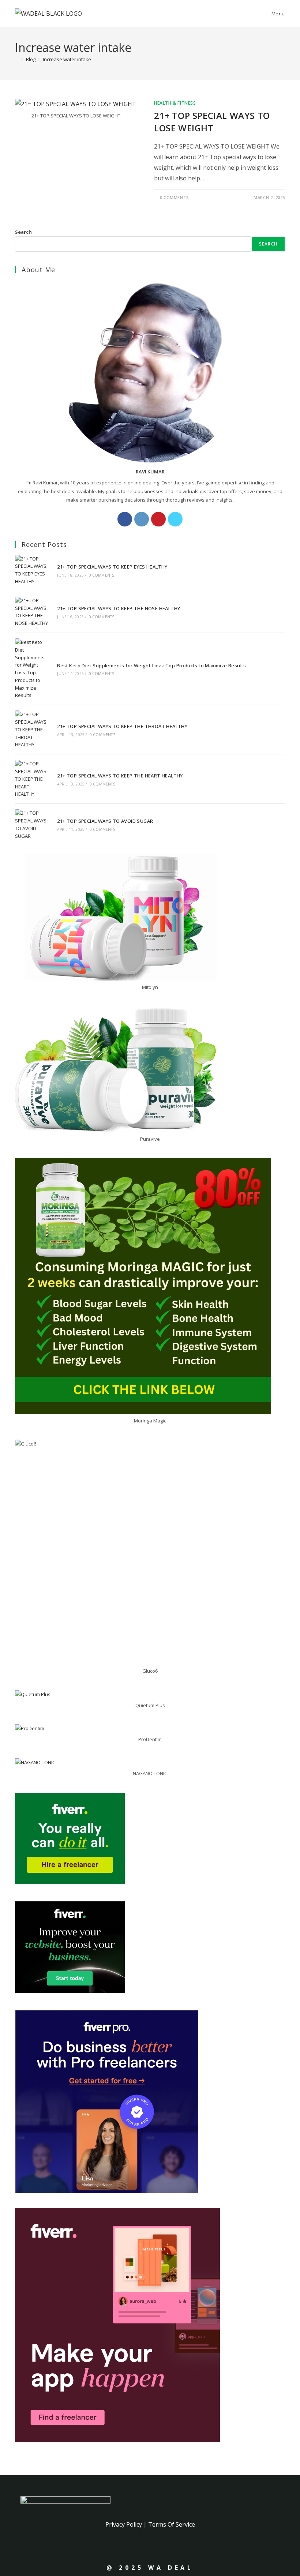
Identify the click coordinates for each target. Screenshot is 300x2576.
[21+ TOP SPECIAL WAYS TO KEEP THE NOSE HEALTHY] (32, 612)
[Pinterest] (158, 519)
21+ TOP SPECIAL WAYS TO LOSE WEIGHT (212, 122)
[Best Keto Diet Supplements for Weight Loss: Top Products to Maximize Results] (32, 669)
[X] (175, 519)
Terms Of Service (172, 2524)
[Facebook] (125, 519)
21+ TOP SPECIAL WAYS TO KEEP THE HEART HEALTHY (120, 776)
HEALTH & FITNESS (175, 103)
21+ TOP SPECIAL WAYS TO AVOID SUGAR (105, 821)
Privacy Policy (124, 2524)
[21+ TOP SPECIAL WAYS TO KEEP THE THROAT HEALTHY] (32, 730)
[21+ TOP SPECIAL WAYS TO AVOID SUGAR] (32, 824)
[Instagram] (142, 519)
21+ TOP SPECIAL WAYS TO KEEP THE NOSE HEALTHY (119, 608)
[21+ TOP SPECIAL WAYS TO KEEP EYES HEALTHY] (32, 570)
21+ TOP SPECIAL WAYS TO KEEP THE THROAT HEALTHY (122, 726)
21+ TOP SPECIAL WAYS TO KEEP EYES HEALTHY (112, 567)
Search (23, 232)
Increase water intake (67, 59)
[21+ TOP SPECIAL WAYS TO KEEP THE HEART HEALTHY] (32, 779)
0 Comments (175, 197)
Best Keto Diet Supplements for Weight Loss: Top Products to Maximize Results (151, 665)
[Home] (17, 59)
